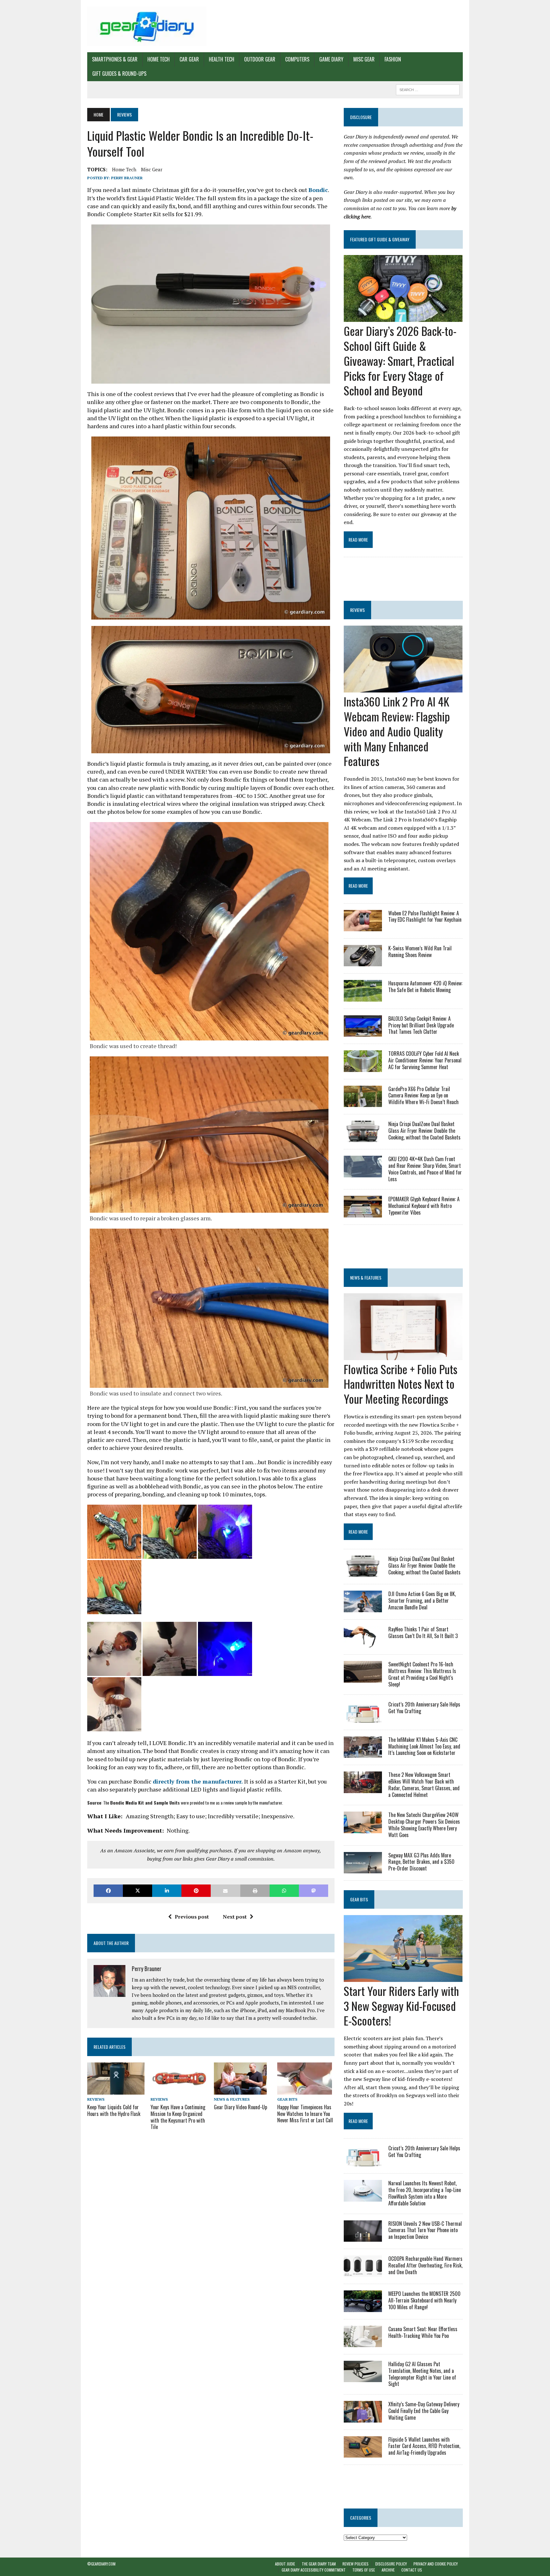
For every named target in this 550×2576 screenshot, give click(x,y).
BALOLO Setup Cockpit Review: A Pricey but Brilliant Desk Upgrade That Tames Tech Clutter (421, 1025)
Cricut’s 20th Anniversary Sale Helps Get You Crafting (424, 1708)
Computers (297, 59)
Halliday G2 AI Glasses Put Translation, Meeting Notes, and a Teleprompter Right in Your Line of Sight (422, 2374)
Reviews (96, 2099)
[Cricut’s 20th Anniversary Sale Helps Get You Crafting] (363, 1718)
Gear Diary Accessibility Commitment (314, 2570)
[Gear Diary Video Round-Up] (240, 2090)
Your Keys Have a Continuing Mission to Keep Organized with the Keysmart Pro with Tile (178, 2117)
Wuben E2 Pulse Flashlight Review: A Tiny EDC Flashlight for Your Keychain (425, 916)
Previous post (192, 1917)
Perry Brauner (127, 178)
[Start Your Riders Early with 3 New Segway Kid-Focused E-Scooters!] (403, 1977)
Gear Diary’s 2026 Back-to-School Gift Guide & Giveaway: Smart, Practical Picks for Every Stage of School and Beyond (400, 360)
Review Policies (356, 2564)
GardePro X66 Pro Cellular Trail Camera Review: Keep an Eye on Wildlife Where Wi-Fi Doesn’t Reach (423, 1096)
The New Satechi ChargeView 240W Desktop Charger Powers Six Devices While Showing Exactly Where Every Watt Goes (424, 1825)
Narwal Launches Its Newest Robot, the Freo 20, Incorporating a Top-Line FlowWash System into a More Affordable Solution (425, 2193)
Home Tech (159, 59)
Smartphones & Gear (115, 59)
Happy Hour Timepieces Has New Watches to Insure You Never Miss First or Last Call (305, 2114)
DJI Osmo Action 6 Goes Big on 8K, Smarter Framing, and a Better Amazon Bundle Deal (422, 1600)
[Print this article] (255, 1891)
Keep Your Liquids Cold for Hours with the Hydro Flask (114, 2110)
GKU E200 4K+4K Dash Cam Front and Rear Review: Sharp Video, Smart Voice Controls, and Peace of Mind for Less (425, 1169)
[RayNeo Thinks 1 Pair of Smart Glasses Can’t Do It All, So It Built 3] (363, 1643)
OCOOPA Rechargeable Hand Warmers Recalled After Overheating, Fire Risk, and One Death (425, 2265)
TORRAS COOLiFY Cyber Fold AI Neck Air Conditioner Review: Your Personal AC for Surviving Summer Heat (425, 1060)
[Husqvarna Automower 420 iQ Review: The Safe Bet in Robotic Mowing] (363, 997)
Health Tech (222, 59)
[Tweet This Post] (137, 1891)
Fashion (393, 59)
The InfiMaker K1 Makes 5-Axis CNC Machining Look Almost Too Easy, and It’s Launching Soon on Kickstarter (424, 1746)
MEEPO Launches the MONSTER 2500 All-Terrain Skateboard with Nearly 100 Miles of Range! (424, 2300)
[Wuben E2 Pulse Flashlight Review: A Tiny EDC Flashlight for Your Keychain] (363, 927)
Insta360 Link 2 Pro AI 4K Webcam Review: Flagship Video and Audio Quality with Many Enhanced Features (397, 731)
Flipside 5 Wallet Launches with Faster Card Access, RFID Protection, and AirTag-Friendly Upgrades (424, 2446)
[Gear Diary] (147, 26)
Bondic (318, 190)
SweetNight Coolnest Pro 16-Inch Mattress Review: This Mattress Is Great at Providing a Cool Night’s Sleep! (422, 1674)
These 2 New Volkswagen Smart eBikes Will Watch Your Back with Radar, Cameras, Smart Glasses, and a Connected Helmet (424, 1785)
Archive (388, 2570)
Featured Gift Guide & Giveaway (380, 239)
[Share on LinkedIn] (167, 1891)
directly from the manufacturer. (198, 1781)
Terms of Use (364, 2570)
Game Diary (331, 59)
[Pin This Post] (196, 1891)
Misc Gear (364, 59)
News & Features (232, 2099)
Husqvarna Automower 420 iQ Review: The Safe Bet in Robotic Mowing (425, 986)
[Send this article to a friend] (225, 1891)
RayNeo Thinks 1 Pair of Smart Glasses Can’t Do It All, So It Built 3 (423, 1632)
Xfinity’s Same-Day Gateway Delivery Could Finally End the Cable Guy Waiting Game (424, 2411)
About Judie (285, 2564)
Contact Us (412, 2570)
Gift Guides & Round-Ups (119, 74)
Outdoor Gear (260, 59)
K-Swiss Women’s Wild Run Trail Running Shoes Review (420, 951)
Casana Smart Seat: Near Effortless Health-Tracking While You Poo (423, 2332)
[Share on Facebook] (108, 1891)
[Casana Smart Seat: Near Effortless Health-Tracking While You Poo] (363, 2343)
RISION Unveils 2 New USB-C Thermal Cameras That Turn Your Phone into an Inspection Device (425, 2230)
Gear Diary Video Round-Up (240, 2107)
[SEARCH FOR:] (428, 89)
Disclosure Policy (391, 2564)
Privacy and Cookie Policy (436, 2564)
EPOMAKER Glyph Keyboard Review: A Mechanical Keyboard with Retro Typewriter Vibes (424, 1206)
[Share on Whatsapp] (284, 1891)
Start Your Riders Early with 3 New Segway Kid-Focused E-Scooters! (401, 2006)
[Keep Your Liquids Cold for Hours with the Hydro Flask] (116, 2090)
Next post (235, 1917)
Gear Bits (287, 2099)
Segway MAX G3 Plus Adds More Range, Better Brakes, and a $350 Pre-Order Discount (421, 1862)
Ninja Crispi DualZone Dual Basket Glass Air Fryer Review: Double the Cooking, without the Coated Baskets (424, 1131)
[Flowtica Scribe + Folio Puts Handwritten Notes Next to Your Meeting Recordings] (403, 1356)
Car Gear (189, 59)
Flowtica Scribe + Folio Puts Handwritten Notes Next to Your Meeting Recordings (401, 1384)
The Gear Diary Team (319, 2564)
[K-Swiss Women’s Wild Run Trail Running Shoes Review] (363, 962)
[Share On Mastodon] (314, 1891)
